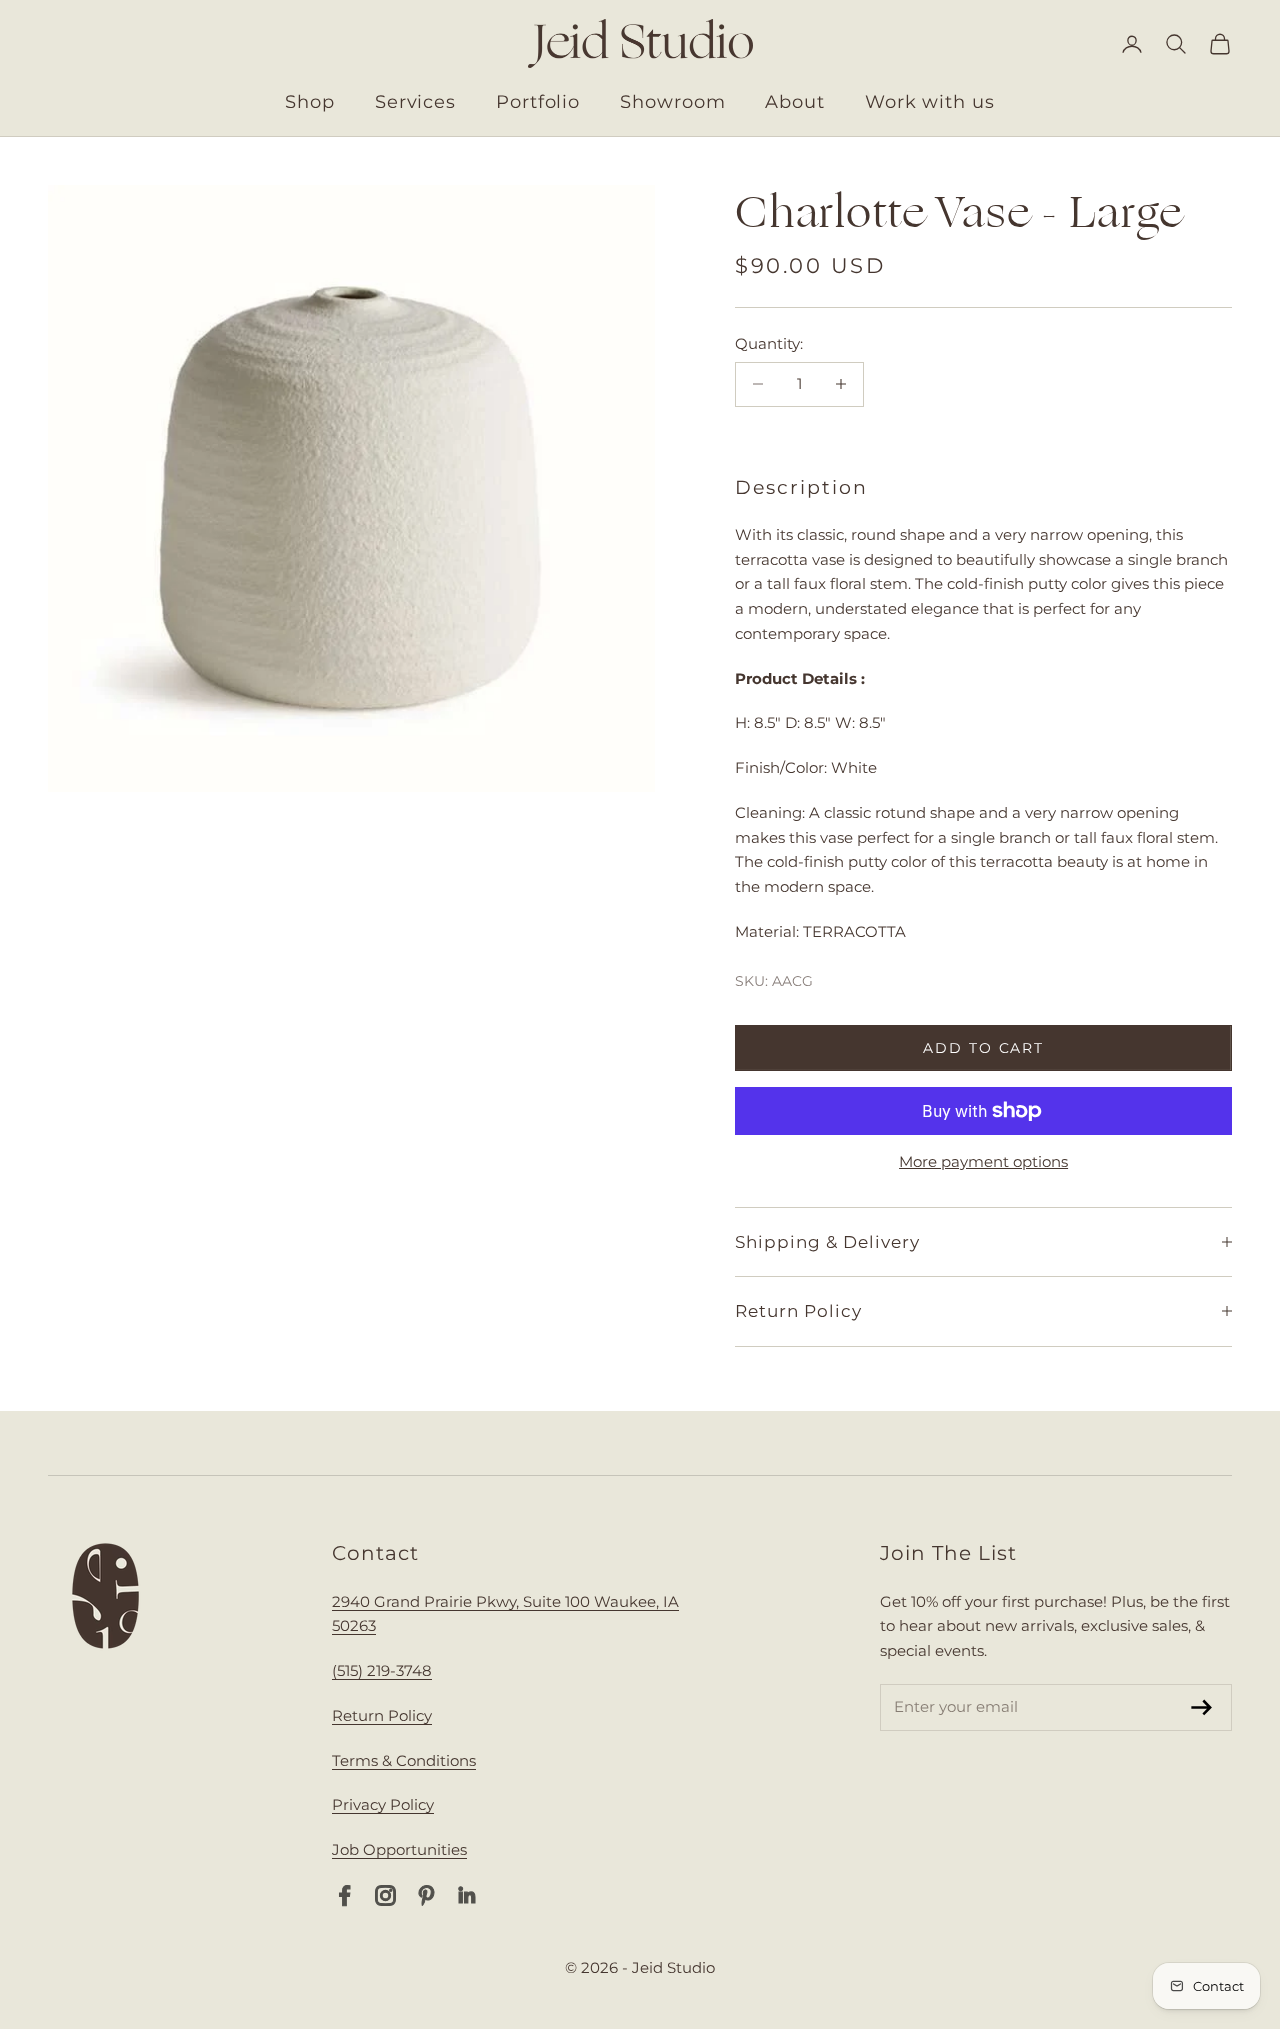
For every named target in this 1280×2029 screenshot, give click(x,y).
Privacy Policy (383, 1804)
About (795, 102)
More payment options (983, 1161)
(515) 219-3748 (382, 1670)
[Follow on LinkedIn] (467, 1895)
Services (415, 102)
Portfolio (538, 102)
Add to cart (984, 1048)
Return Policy (382, 1715)
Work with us (930, 102)
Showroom (672, 102)
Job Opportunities (399, 1849)
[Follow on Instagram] (385, 1895)
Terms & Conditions (404, 1760)
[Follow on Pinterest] (426, 1895)
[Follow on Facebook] (344, 1895)
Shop (310, 102)
